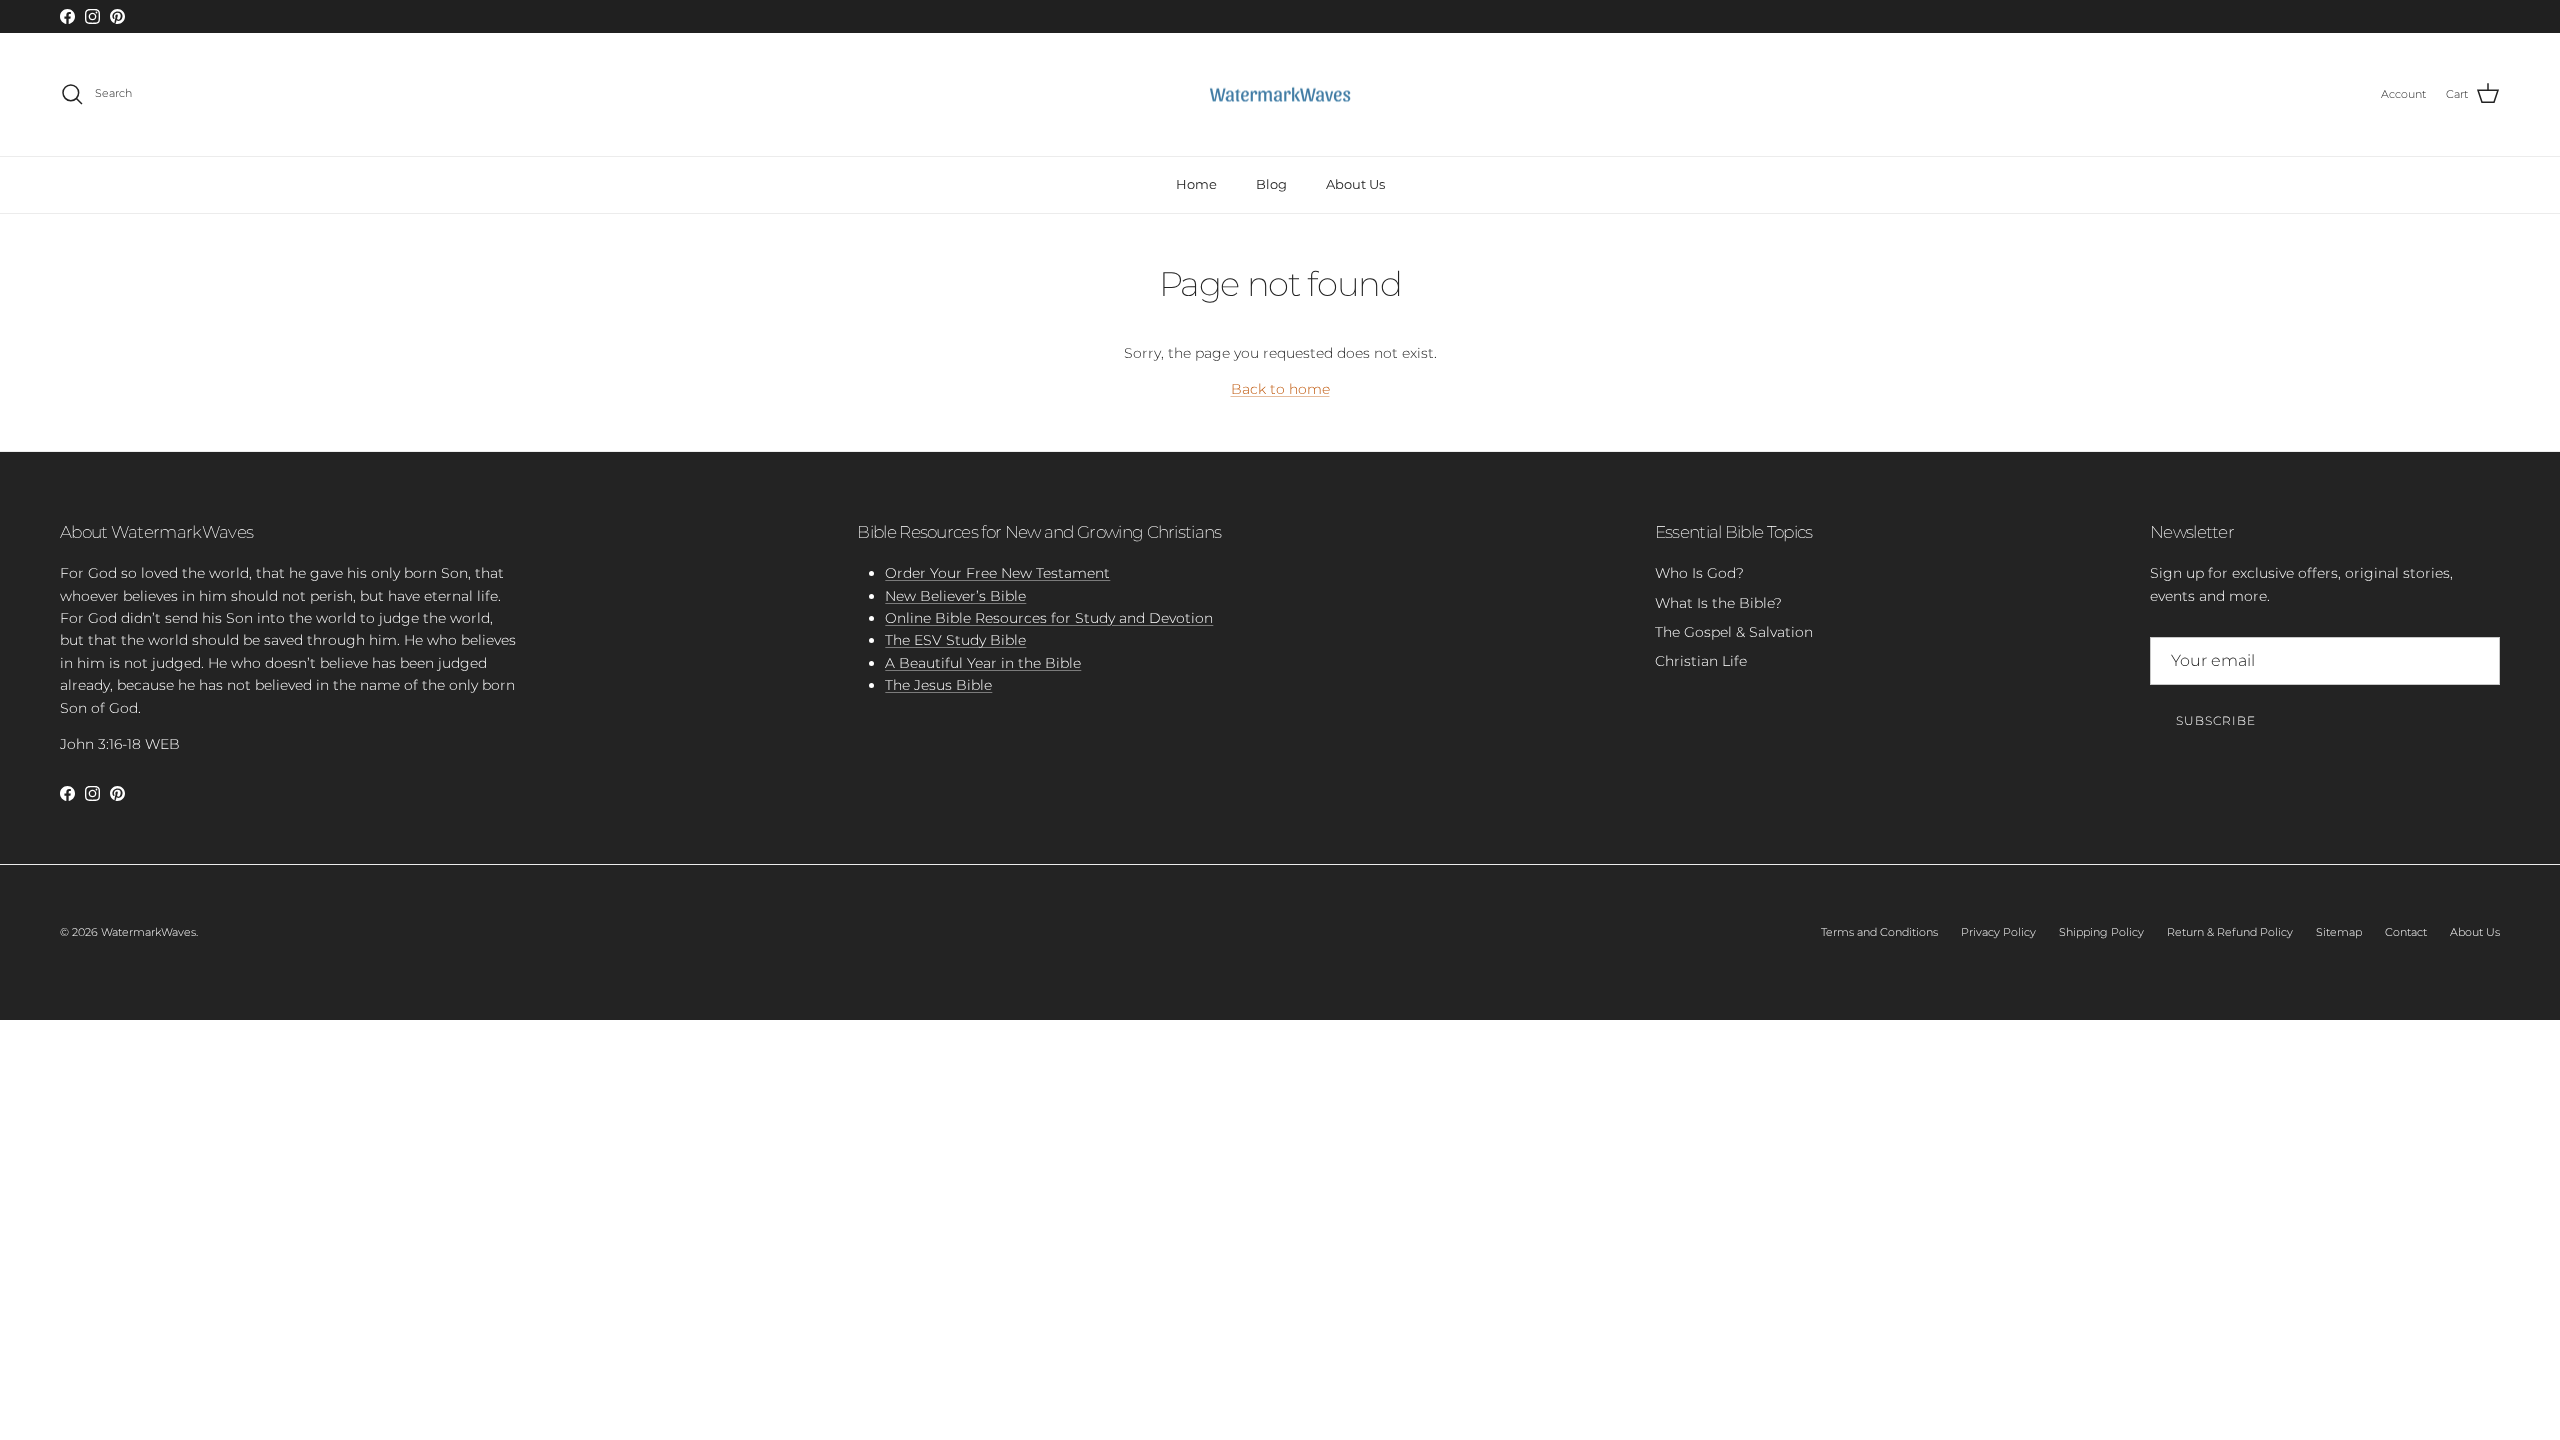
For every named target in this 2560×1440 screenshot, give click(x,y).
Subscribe (2216, 720)
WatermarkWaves (148, 932)
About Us (1355, 184)
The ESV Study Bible (955, 640)
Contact (2406, 932)
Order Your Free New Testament (997, 573)
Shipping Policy (2101, 932)
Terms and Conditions (1879, 932)
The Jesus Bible (938, 685)
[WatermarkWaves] (1280, 95)
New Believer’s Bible (955, 596)
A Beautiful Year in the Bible (983, 663)
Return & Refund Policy (2230, 932)
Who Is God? (1699, 573)
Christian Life (1701, 661)
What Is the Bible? (1718, 603)
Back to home (1280, 389)
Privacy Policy (1998, 932)
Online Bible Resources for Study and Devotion (1049, 618)
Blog (1271, 184)
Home (1196, 184)
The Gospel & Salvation (1734, 632)
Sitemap (2339, 932)
